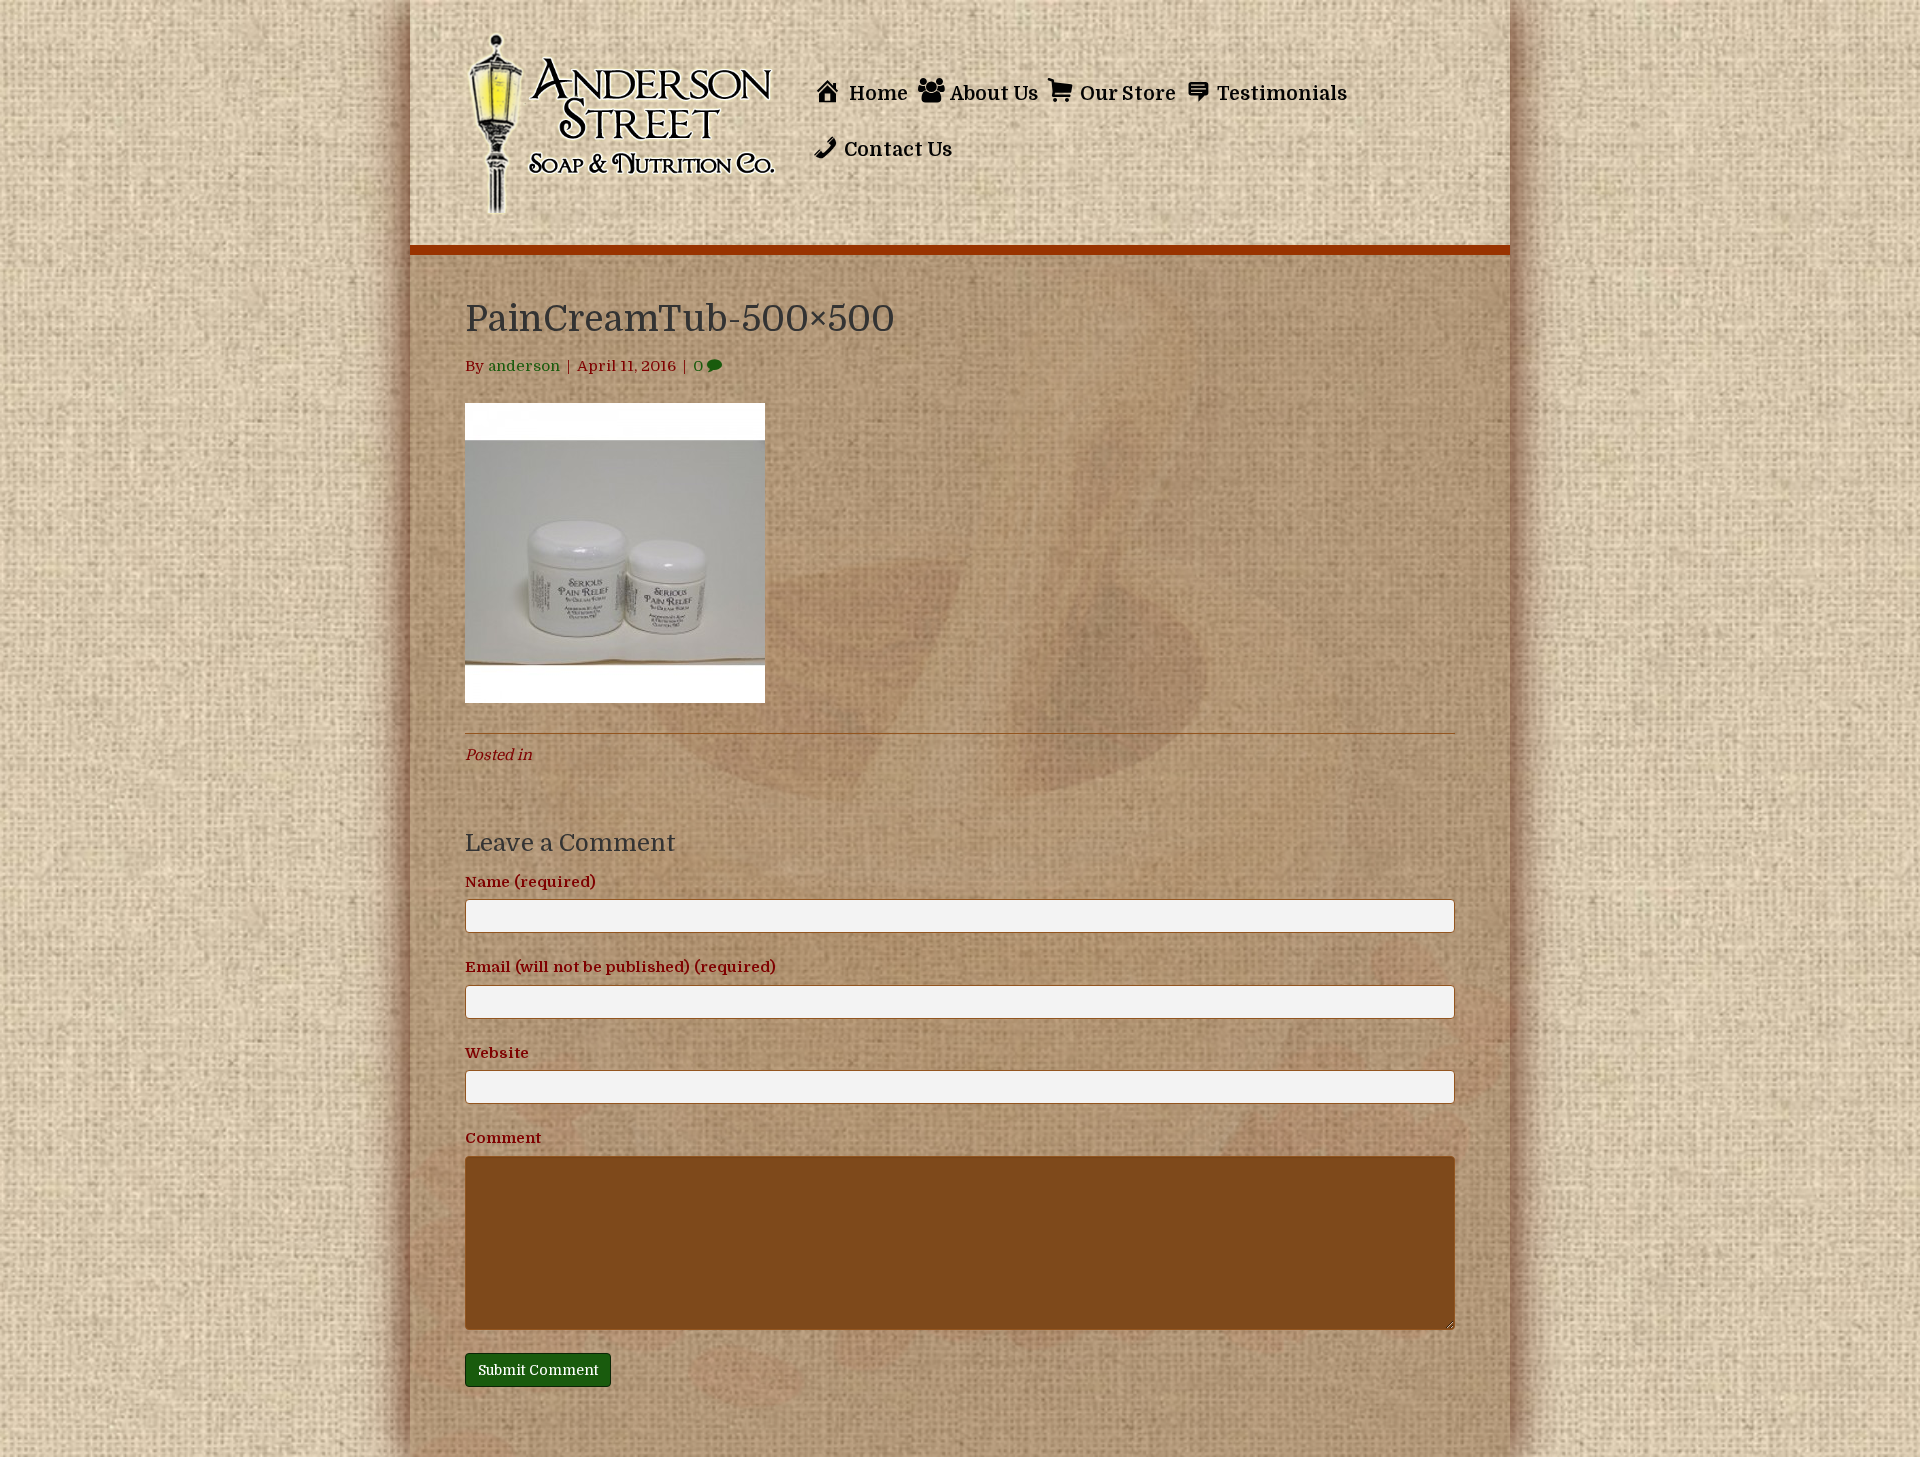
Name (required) (530, 882)
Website (497, 1053)
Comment (503, 1138)
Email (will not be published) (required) (620, 967)
